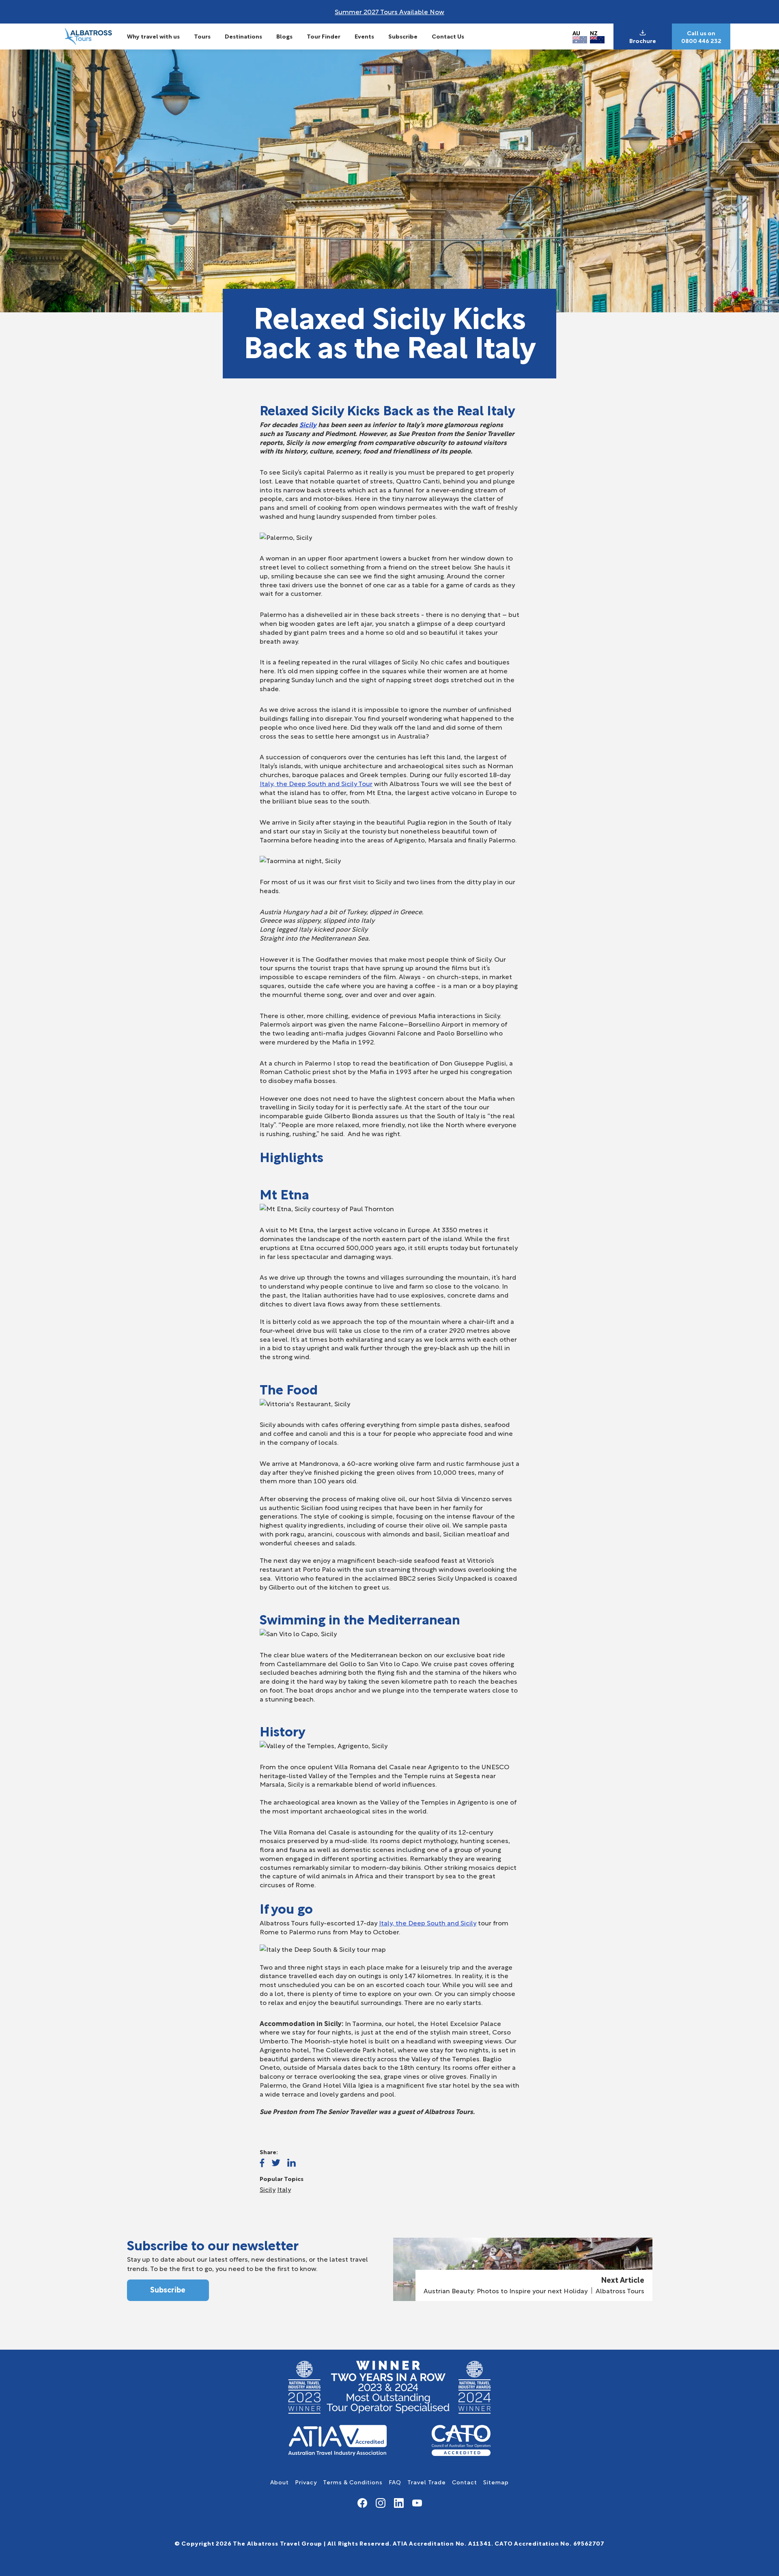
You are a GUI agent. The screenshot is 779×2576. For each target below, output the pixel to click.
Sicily (308, 424)
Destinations (243, 36)
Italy (284, 2189)
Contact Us (448, 36)
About (280, 2482)
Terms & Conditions (353, 2482)
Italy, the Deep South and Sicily (428, 1922)
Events (364, 36)
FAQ (395, 2482)
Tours (202, 36)
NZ (594, 33)
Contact (465, 2482)
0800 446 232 (701, 41)
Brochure (643, 41)
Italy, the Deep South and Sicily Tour (316, 783)
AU (576, 33)
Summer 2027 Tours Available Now (389, 11)
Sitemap (496, 2482)
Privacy (306, 2482)
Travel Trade (427, 2482)
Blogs (284, 36)
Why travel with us (153, 36)
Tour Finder (324, 36)
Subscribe (403, 36)
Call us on (701, 33)
